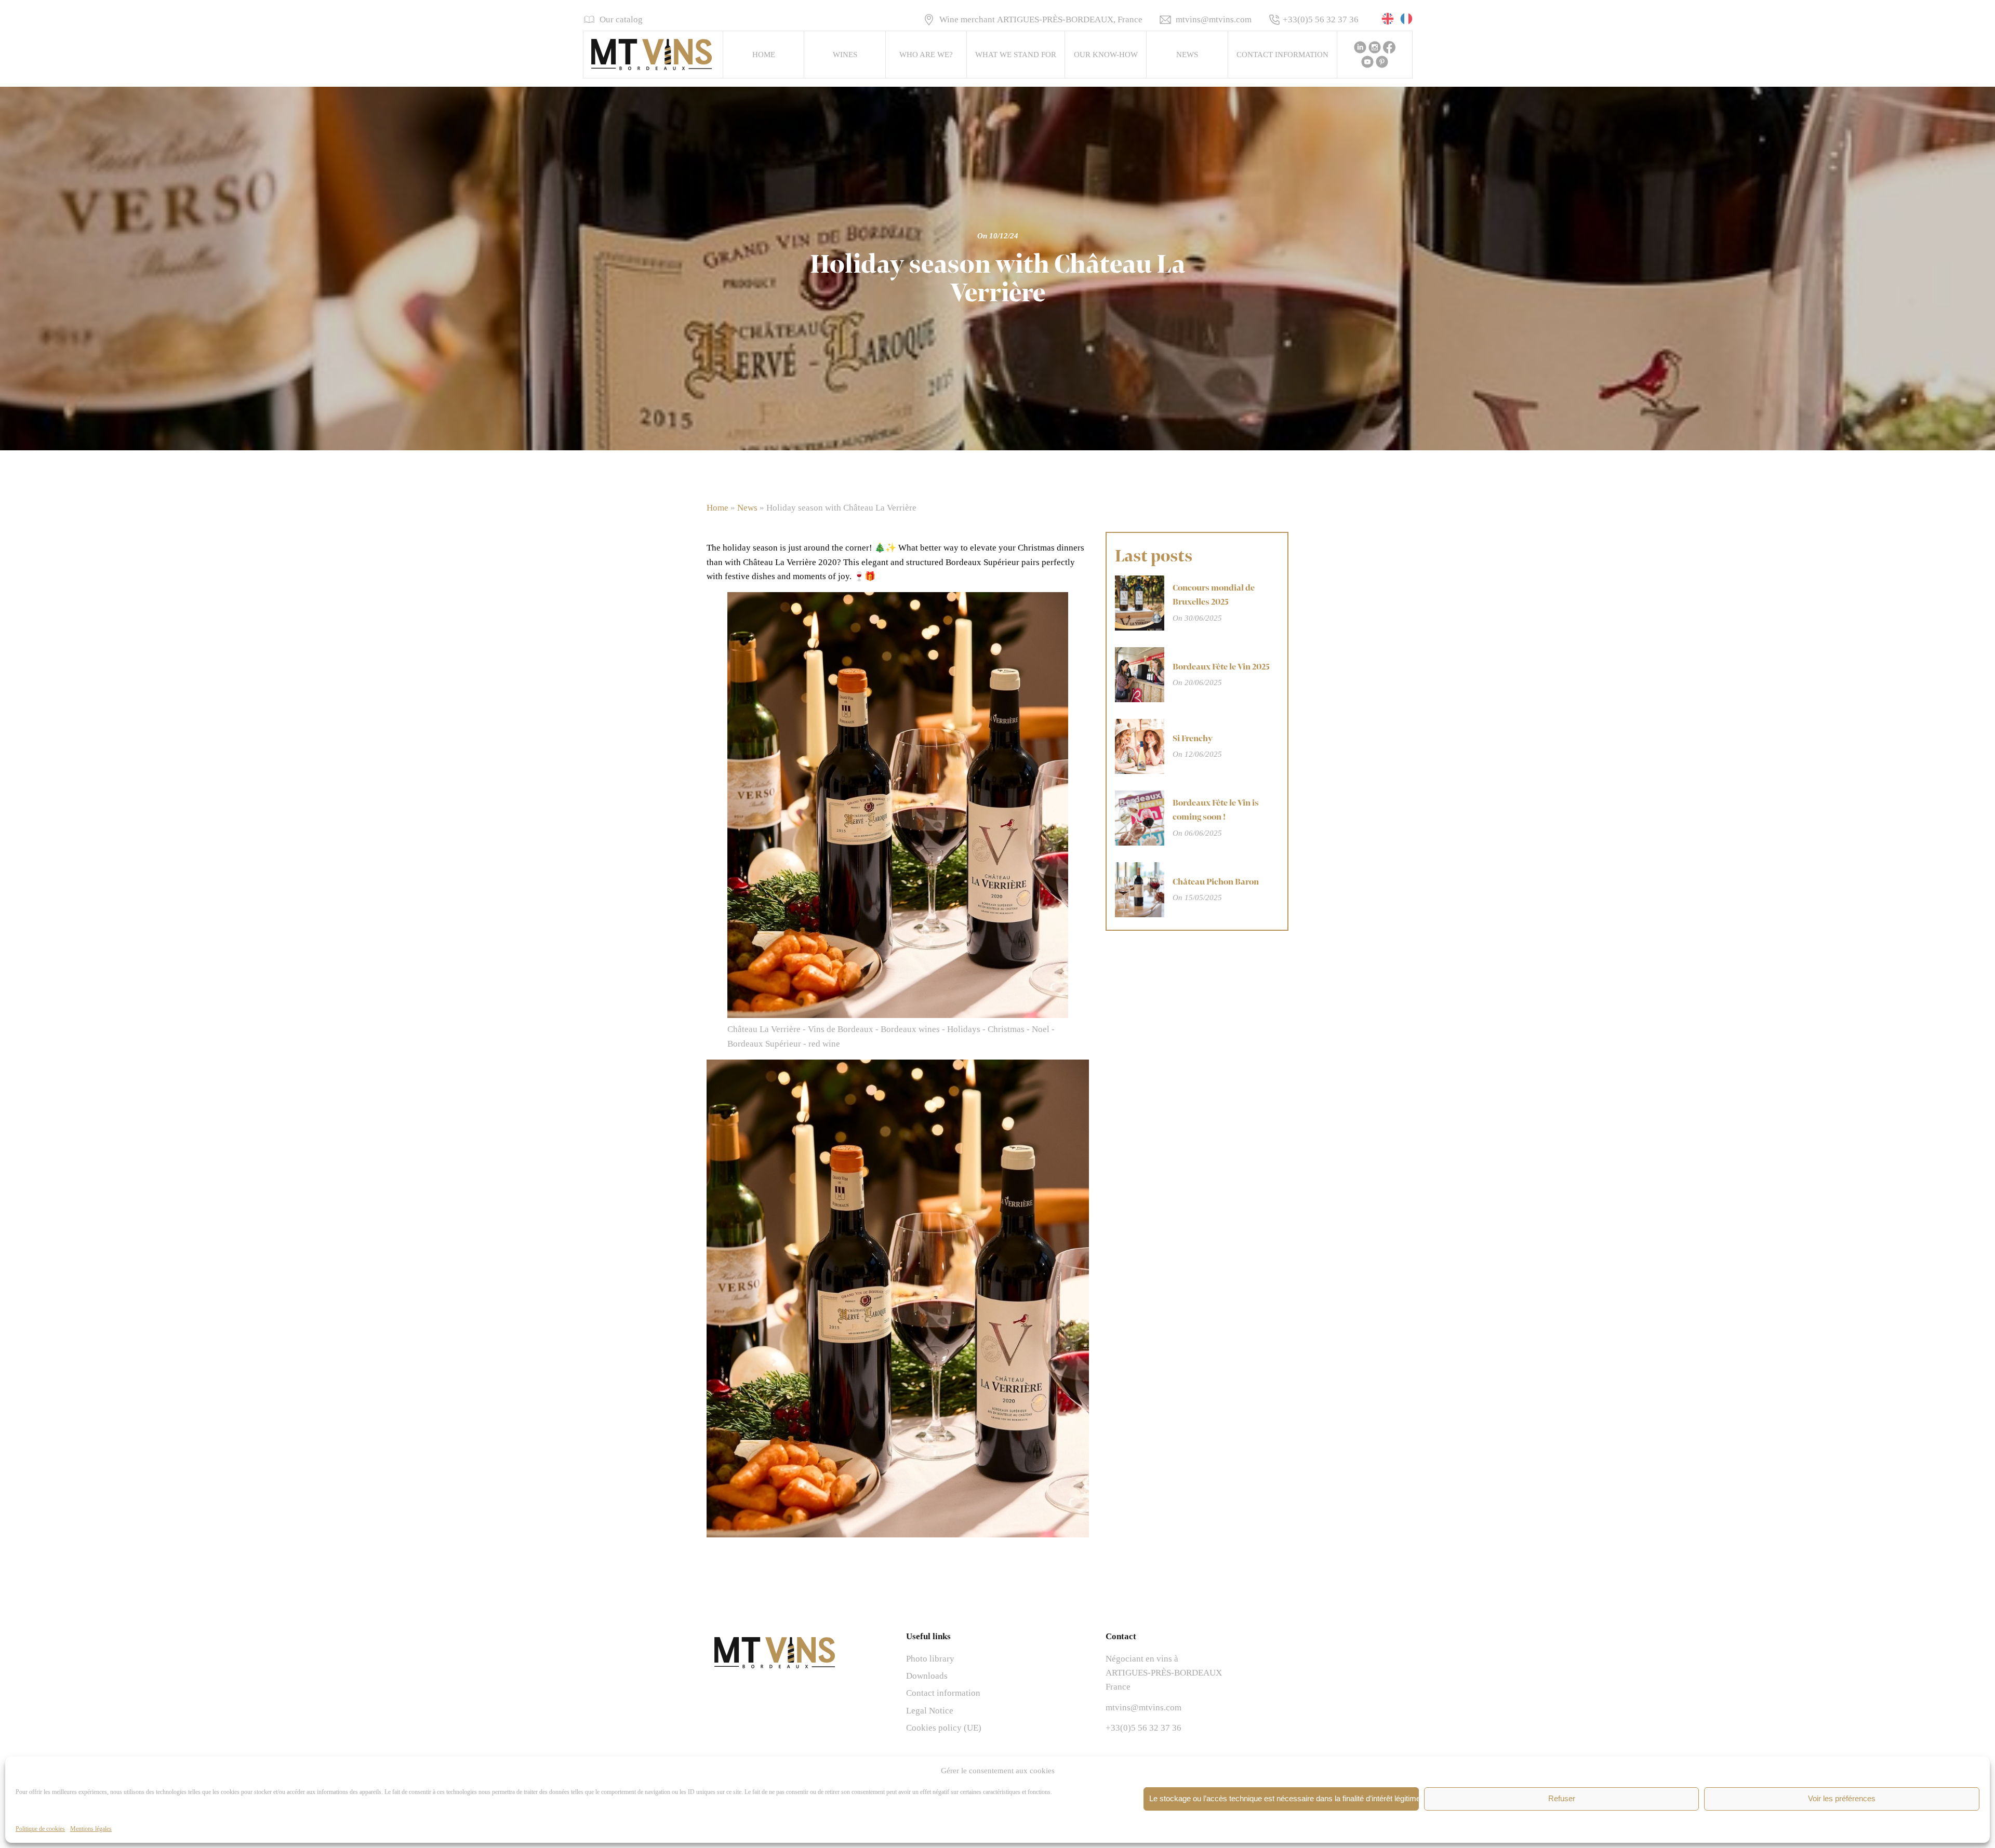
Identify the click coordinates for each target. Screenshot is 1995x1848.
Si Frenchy (1193, 739)
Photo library (930, 1659)
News (1187, 55)
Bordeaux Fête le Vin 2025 (1221, 667)
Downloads (927, 1676)
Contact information (1282, 55)
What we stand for (1016, 55)
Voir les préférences (1842, 1798)
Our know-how (1106, 55)
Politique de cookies (40, 1829)
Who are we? (926, 55)
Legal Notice (930, 1711)
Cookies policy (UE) (944, 1728)
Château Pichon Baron (1216, 882)
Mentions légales (91, 1829)
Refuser (1562, 1798)
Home (764, 55)
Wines (845, 55)
